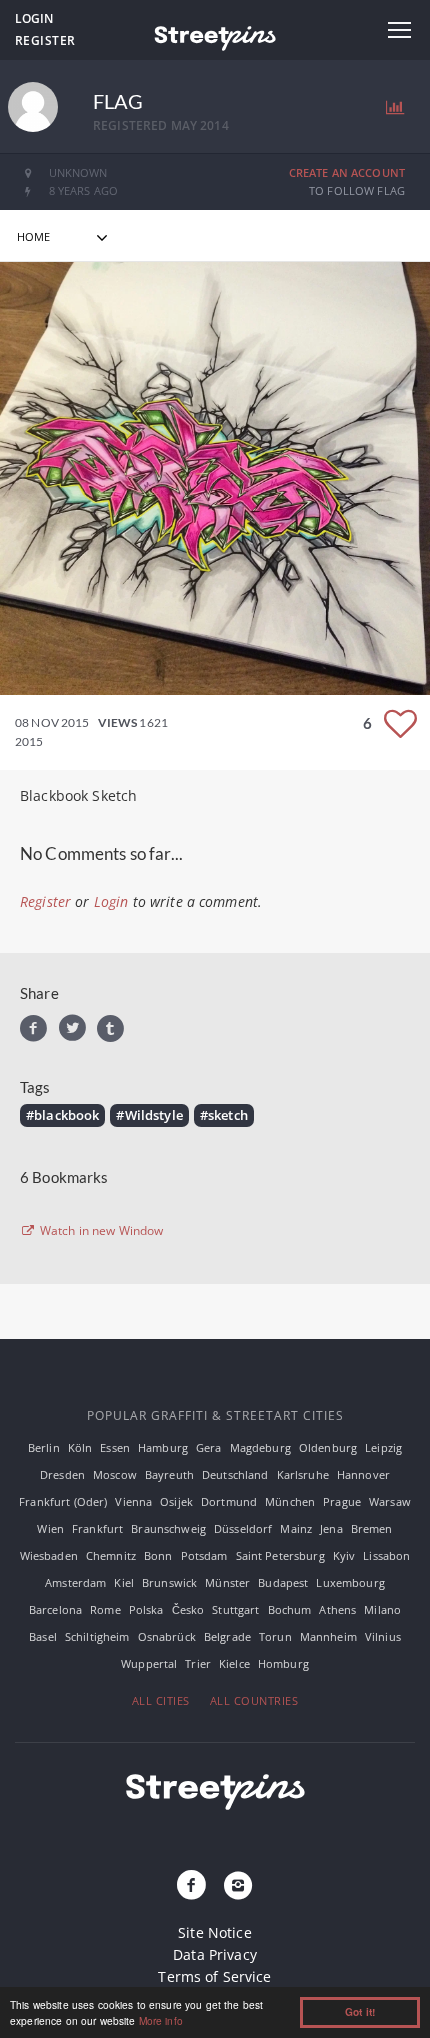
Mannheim (328, 1636)
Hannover (363, 1474)
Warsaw (390, 1501)
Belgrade (227, 1636)
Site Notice (215, 1932)
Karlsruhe (303, 1474)
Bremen (372, 1528)
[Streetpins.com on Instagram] (238, 1886)
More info (161, 2020)
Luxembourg (350, 1582)
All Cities (161, 1700)
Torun (275, 1636)
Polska (146, 1609)
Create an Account (347, 172)
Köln (80, 1447)
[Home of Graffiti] (215, 35)
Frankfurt (97, 1528)
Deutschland (235, 1474)
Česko (188, 1609)
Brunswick (169, 1582)
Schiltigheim (97, 1636)
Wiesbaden (49, 1555)
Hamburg (163, 1447)
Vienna (133, 1501)
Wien (50, 1528)
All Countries (254, 1700)
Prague (342, 1501)
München (290, 1501)
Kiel (124, 1582)
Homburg (283, 1663)
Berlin (44, 1447)
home (34, 236)
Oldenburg (328, 1447)
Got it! (360, 2012)
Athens (337, 1609)
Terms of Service (214, 1976)
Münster (227, 1582)
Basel (43, 1636)
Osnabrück (167, 1636)
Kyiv (344, 1555)
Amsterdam (75, 1582)
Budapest (283, 1582)
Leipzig (383, 1447)
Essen (115, 1447)
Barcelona (55, 1609)
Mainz (296, 1528)
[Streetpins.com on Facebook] (192, 1886)
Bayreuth (169, 1474)
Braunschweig (168, 1528)
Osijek (176, 1501)
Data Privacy (215, 1954)
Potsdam (204, 1555)
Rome (105, 1609)
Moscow (115, 1474)
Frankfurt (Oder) (63, 1501)
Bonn (158, 1555)
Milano (382, 1609)
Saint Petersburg (280, 1555)
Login (34, 18)
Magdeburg (260, 1447)
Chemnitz (111, 1555)
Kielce (234, 1663)
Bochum (290, 1609)
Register (45, 40)
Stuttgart (235, 1609)
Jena (331, 1528)
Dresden (62, 1474)
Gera (209, 1447)
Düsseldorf (243, 1528)
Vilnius (383, 1636)
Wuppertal (149, 1663)
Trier (198, 1663)
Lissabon (386, 1555)
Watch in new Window (100, 1231)
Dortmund (229, 1501)
